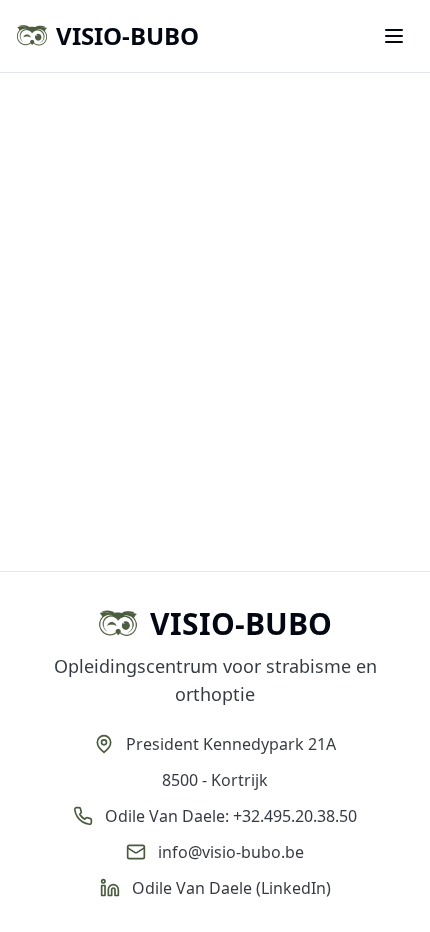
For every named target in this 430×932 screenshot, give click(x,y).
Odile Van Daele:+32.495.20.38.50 (231, 816)
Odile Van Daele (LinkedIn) (231, 888)
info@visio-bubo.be (231, 852)
